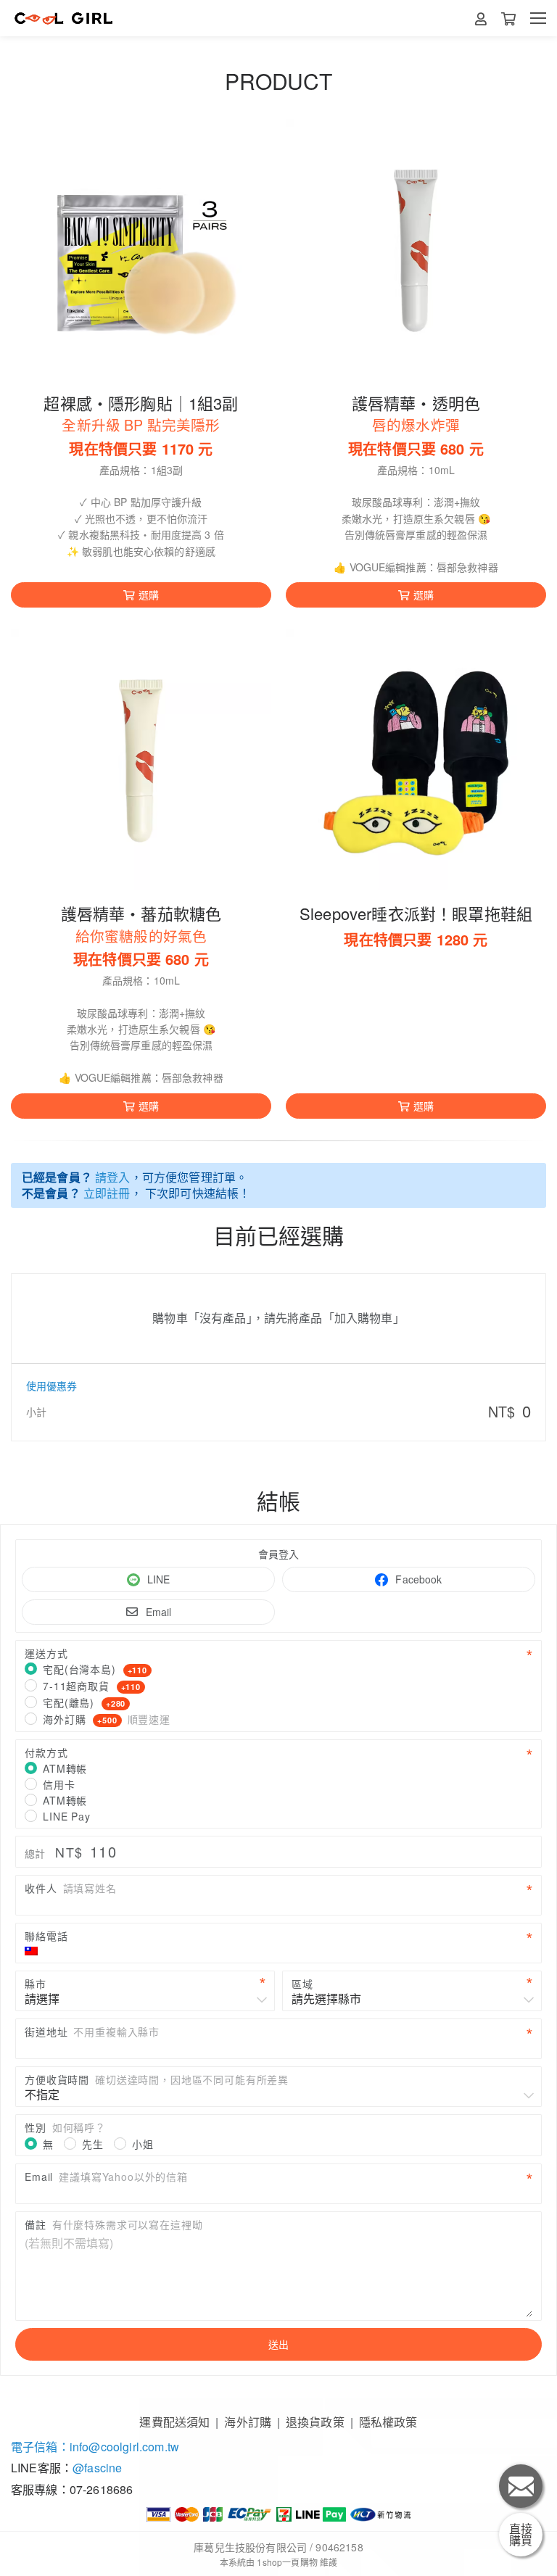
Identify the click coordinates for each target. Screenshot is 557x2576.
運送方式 (46, 1653)
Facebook (418, 1579)
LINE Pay (67, 1816)
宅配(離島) (84, 1702)
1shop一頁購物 (287, 2562)
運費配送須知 (174, 2422)
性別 (65, 2127)
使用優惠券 (51, 1386)
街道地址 (92, 2032)
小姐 (143, 2144)
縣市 (36, 1984)
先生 (93, 2144)
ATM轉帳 (65, 1768)
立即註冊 (107, 1193)
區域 (302, 1984)
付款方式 (46, 1752)
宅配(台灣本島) (95, 1669)
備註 (114, 2224)
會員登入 (279, 1554)
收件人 (71, 1888)
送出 (278, 2344)
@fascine (97, 2468)
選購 (149, 595)
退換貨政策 (315, 2422)
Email (159, 1612)
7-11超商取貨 (92, 1686)
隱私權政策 (388, 2422)
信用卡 (59, 1784)
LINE (159, 1579)
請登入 (112, 1177)
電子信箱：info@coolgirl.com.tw (95, 2447)
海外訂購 (107, 1719)
